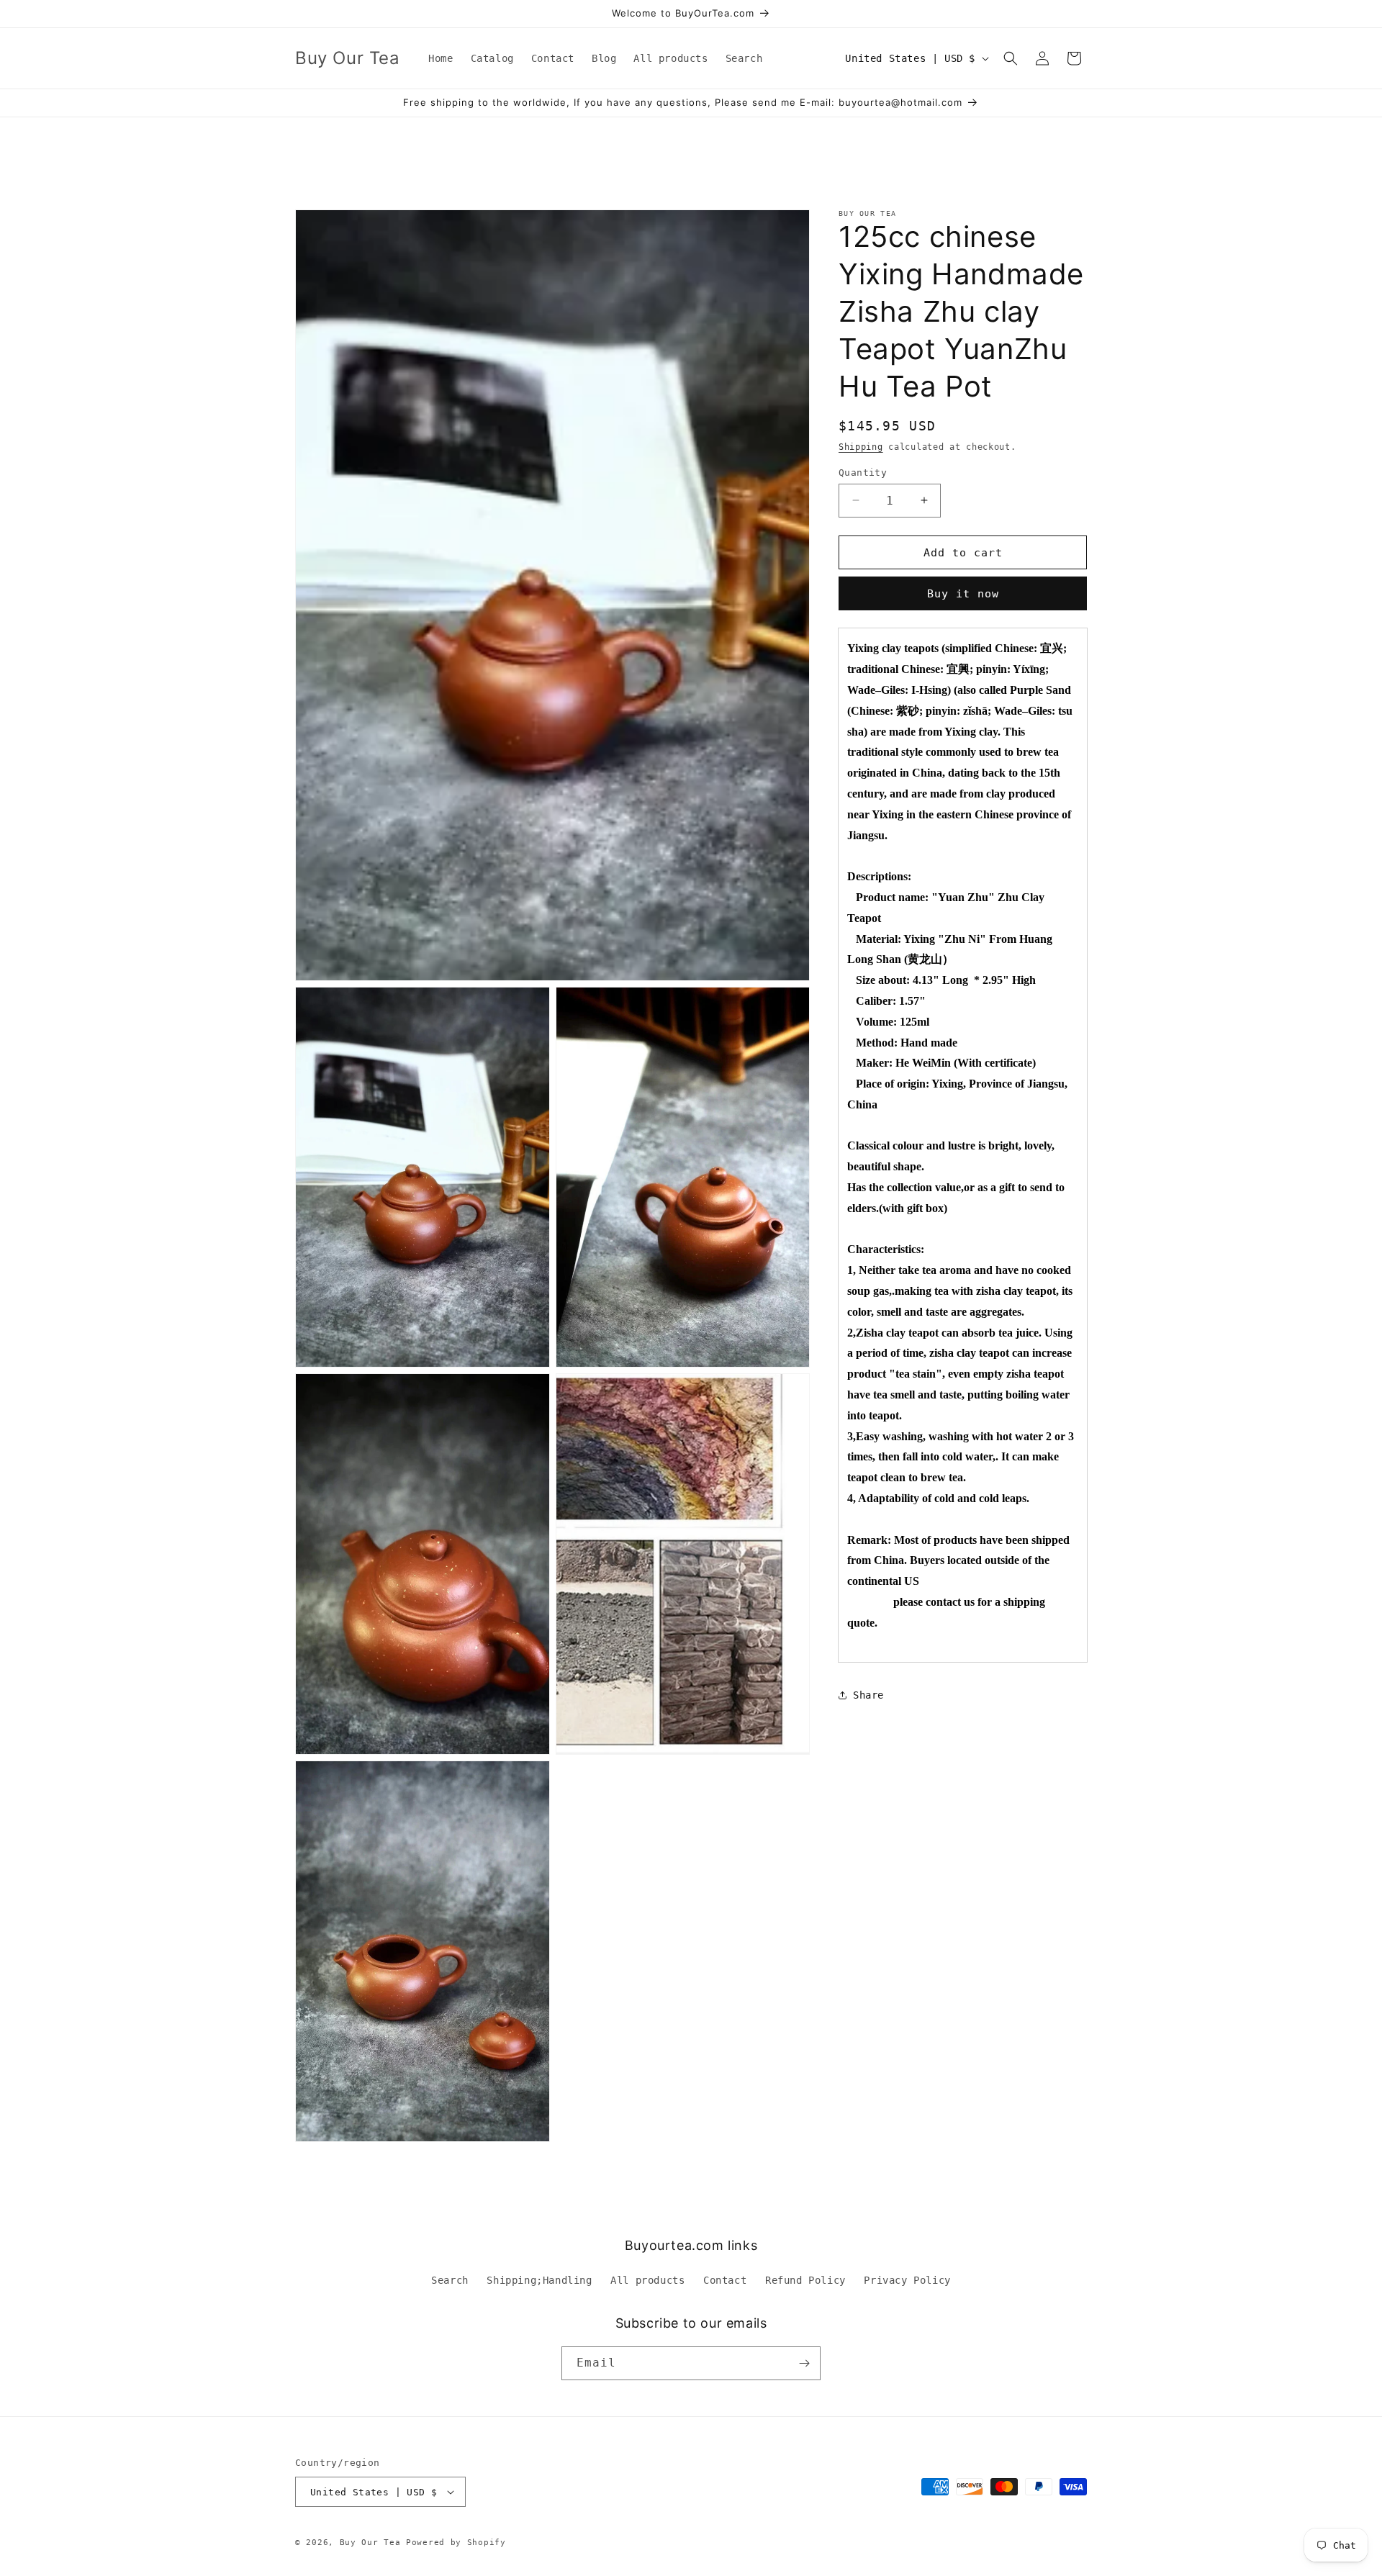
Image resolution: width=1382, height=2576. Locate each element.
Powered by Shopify (456, 2543)
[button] (1011, 58)
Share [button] (868, 1695)
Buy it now (963, 594)
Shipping (861, 447)
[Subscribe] (804, 2363)
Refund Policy (805, 2280)
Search (450, 2280)
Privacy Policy (907, 2280)
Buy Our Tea (370, 2543)
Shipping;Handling (539, 2280)
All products (647, 2280)
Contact (725, 2280)
